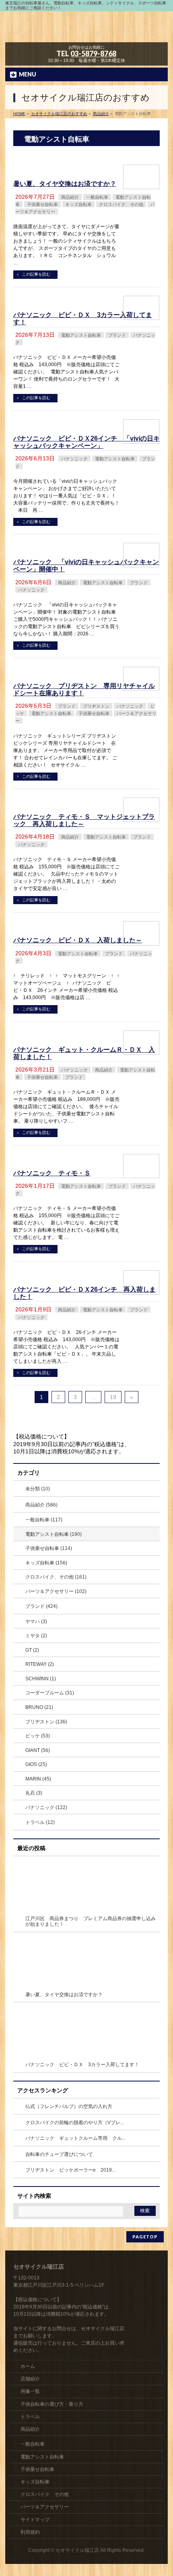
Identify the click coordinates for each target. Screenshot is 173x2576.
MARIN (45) (38, 1779)
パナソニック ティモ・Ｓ (52, 1173)
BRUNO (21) (39, 1707)
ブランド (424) (41, 1606)
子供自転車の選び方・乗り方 (52, 2404)
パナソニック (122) (46, 1807)
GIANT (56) (38, 1750)
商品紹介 (70, 197)
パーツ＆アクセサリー (45, 2507)
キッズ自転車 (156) (46, 1563)
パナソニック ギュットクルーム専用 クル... (75, 2138)
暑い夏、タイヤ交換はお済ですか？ (65, 184)
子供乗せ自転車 (42, 204)
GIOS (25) (36, 1764)
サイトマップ (35, 2520)
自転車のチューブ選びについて (59, 2154)
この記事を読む (36, 274)
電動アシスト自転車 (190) (54, 1534)
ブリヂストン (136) (46, 1722)
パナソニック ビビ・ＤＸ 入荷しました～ (78, 940)
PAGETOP (145, 2237)
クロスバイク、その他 (121, 204)
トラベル (30, 2417)
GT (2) (32, 1650)
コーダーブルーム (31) (50, 1693)
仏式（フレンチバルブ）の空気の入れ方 (69, 2106)
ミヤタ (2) (36, 1636)
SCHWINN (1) (41, 1679)
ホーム (28, 2366)
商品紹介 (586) (41, 1505)
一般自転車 (97, 197)
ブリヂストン (96, 706)
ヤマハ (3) (36, 1622)
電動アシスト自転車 (81, 335)
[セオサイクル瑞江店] (86, 33)
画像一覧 (30, 2391)
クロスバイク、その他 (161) (56, 1577)
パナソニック (74, 459)
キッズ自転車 (78, 204)
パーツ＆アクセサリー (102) (56, 1591)
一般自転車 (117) (44, 1520)
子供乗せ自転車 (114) (49, 1548)
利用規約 (30, 2532)
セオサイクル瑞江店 (77, 2550)
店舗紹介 (30, 2379)
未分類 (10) (38, 1489)
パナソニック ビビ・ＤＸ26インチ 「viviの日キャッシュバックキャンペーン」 (86, 442)
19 (113, 1397)
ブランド (117, 335)
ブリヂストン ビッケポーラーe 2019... (70, 2170)
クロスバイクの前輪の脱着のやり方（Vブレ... (75, 2123)
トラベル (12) (40, 1822)
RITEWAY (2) (40, 1664)
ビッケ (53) (38, 1736)
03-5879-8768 (93, 54)
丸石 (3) (34, 1793)
